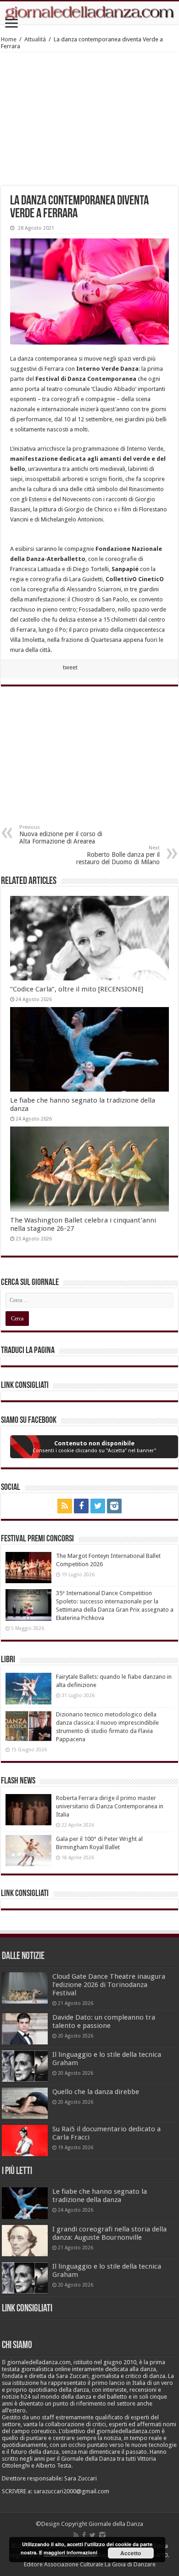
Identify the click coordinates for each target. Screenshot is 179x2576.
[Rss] (65, 1506)
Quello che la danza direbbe (96, 2092)
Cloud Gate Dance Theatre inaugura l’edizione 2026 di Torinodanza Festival (109, 1985)
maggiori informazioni (70, 2552)
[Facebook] (81, 1506)
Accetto (131, 2553)
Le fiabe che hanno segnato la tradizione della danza (100, 2196)
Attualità (35, 39)
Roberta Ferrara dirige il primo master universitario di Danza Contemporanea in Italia (110, 1806)
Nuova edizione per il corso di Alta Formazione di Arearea (61, 835)
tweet (70, 667)
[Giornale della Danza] (89, 13)
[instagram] (114, 1506)
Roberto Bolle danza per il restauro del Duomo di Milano (118, 855)
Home (9, 39)
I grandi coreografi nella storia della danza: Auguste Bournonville (109, 2233)
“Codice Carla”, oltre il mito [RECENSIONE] (77, 989)
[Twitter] (98, 1506)
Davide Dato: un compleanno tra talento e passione (104, 2021)
